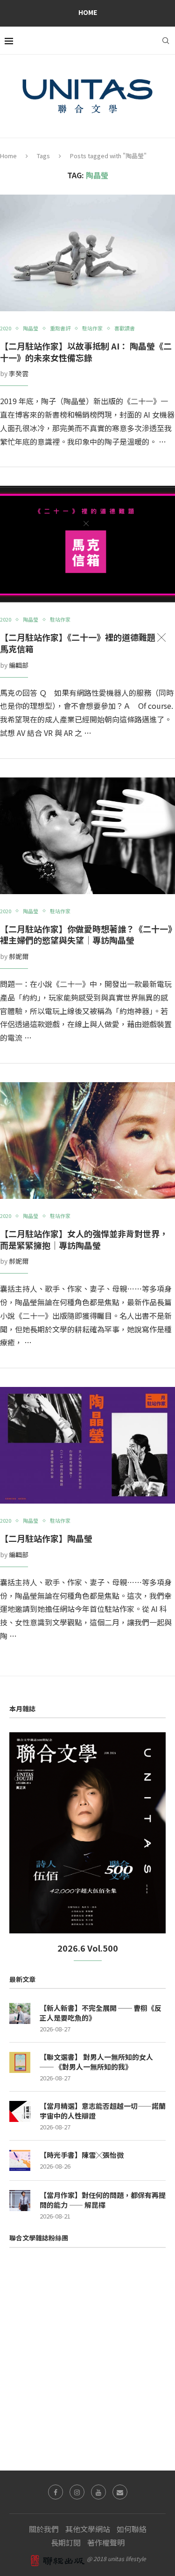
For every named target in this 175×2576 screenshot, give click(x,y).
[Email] (120, 2492)
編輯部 (19, 665)
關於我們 (44, 2529)
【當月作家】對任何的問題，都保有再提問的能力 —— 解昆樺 (103, 2200)
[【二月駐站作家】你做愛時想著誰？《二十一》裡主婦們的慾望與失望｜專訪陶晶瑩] (87, 836)
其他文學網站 (88, 2529)
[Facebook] (56, 2492)
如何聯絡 (132, 2529)
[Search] (166, 41)
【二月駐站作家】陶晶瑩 (46, 1538)
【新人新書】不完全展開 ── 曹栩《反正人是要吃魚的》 (101, 2013)
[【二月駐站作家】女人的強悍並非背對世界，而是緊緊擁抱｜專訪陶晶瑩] (87, 1141)
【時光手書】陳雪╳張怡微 (82, 2155)
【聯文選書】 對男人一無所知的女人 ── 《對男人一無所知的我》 (96, 2062)
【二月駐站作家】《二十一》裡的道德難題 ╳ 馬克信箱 (83, 643)
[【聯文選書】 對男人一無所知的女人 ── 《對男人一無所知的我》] (20, 2062)
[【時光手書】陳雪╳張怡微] (20, 2160)
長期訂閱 (66, 2542)
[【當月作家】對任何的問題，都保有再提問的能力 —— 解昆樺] (20, 2201)
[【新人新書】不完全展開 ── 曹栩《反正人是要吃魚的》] (20, 2013)
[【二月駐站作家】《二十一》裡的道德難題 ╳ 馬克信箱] (87, 544)
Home (88, 12)
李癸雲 (19, 373)
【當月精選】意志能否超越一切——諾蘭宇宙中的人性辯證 (103, 2111)
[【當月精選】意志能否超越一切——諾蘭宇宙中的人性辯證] (20, 2111)
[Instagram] (77, 2492)
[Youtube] (98, 2492)
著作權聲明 (106, 2542)
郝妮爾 (19, 956)
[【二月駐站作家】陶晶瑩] (87, 1445)
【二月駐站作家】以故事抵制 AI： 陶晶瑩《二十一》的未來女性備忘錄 (86, 352)
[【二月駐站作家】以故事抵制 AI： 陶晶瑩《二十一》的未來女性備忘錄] (87, 253)
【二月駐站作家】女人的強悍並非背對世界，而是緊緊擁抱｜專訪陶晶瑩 (84, 1239)
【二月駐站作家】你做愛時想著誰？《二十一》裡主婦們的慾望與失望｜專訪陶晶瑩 (86, 934)
